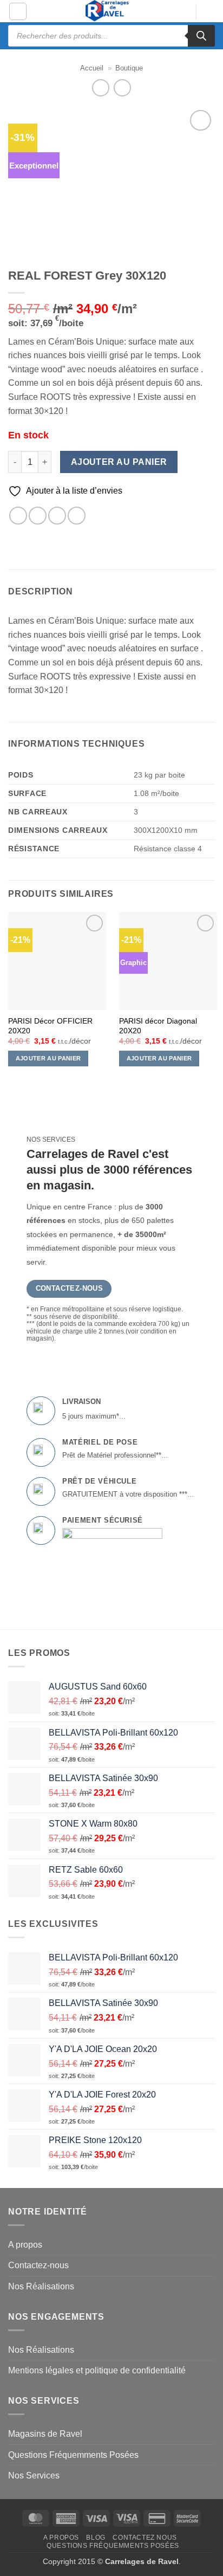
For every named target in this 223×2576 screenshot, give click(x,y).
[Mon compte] (182, 12)
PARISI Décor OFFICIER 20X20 (50, 1026)
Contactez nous (145, 2538)
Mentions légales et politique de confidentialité (97, 2370)
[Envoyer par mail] (57, 516)
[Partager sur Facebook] (18, 516)
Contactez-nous (38, 2265)
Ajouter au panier (119, 462)
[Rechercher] (201, 36)
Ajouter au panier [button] (48, 1058)
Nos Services (34, 2475)
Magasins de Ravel (45, 2434)
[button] (18, 11)
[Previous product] (122, 88)
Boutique (129, 68)
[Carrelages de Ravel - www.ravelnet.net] (108, 11)
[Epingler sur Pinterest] (77, 516)
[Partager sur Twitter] (38, 516)
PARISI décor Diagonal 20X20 (158, 1026)
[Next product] (100, 88)
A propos (25, 2245)
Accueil (92, 68)
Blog (96, 2538)
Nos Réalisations (41, 2286)
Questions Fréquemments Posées (73, 2455)
